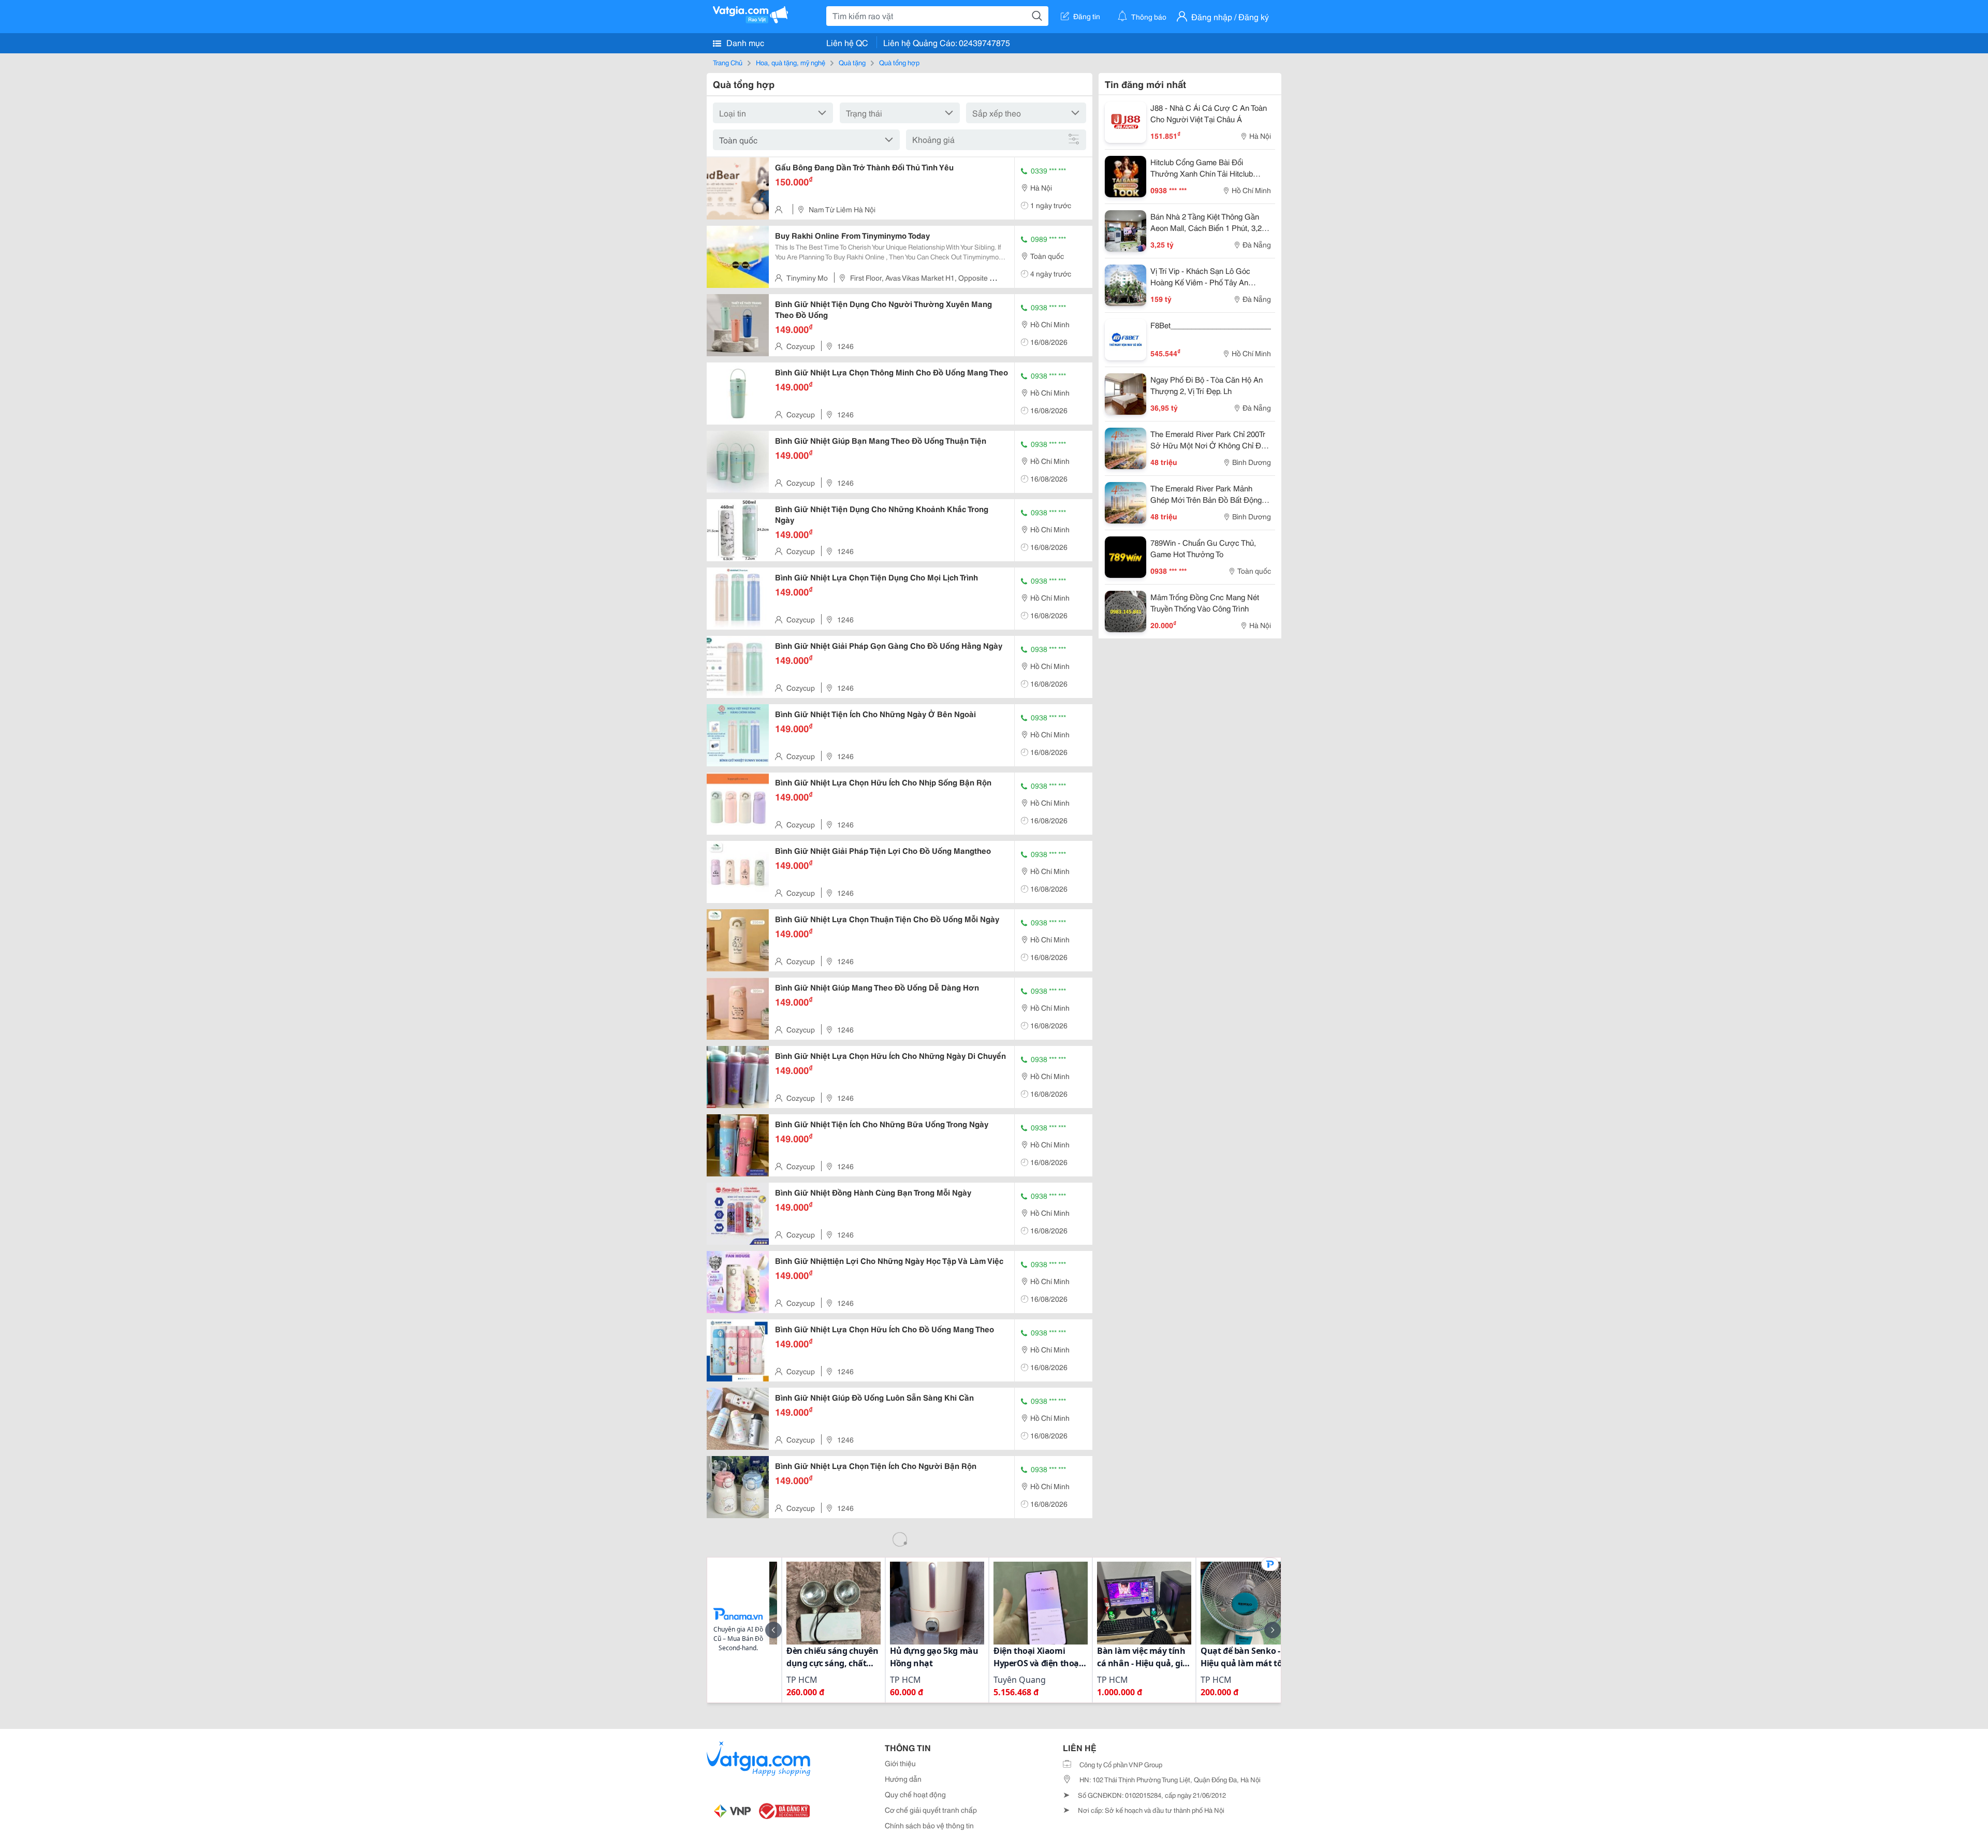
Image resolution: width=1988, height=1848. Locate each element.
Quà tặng (852, 62)
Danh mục (744, 42)
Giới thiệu (900, 1763)
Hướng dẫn (903, 1779)
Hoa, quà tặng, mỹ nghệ (791, 62)
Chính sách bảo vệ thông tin (929, 1825)
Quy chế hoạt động (915, 1794)
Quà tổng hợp (899, 62)
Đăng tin (1087, 16)
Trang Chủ (728, 62)
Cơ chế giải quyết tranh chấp (931, 1810)
